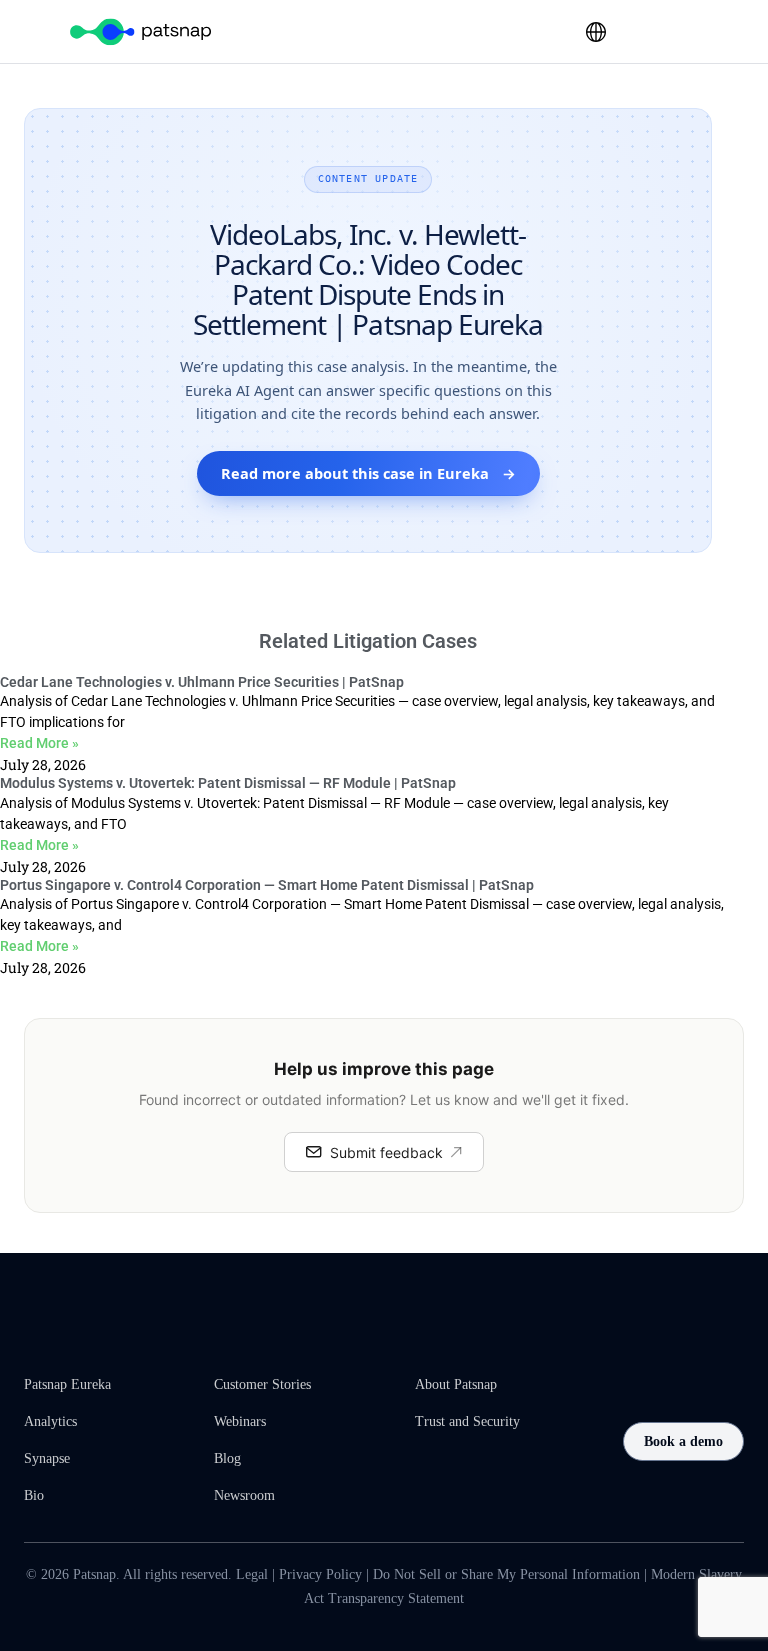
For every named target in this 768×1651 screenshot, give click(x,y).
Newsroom (244, 1495)
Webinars (240, 1421)
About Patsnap (456, 1384)
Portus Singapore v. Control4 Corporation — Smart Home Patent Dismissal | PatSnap (267, 885)
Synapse (47, 1458)
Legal (252, 1574)
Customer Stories (262, 1384)
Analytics (50, 1421)
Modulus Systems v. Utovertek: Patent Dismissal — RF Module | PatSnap (228, 783)
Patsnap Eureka (67, 1384)
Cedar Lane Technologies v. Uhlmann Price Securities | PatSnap (202, 682)
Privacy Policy (320, 1574)
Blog (227, 1458)
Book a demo (683, 1441)
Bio (34, 1495)
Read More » (39, 743)
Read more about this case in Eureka (368, 473)
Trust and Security (467, 1421)
